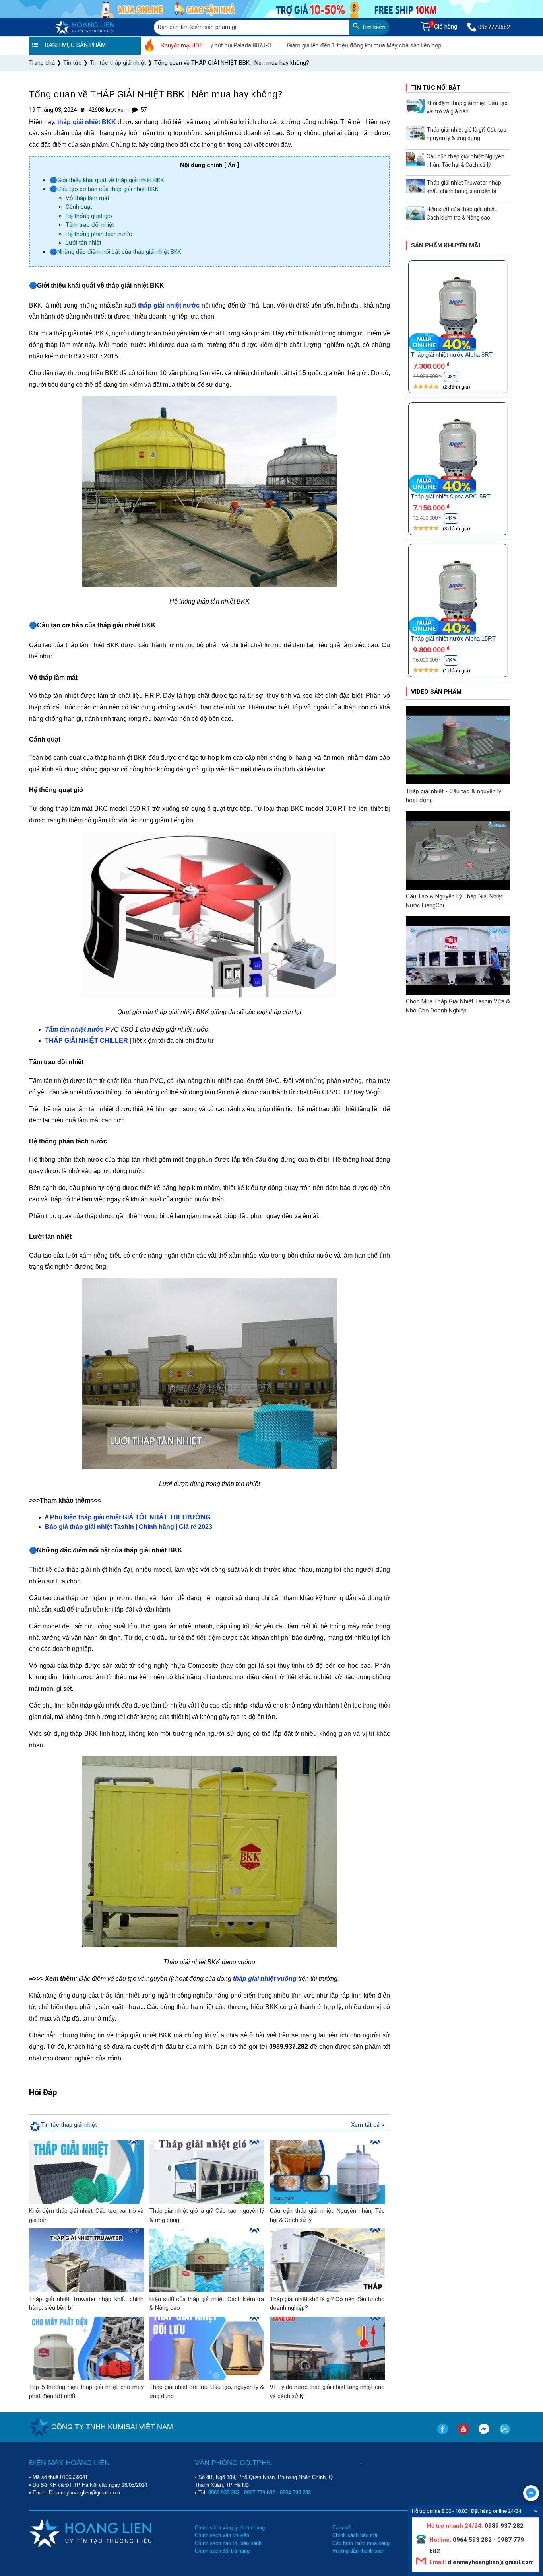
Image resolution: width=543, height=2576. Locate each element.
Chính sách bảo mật (356, 2535)
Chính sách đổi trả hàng (222, 2551)
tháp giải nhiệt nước (169, 305)
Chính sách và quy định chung (230, 2528)
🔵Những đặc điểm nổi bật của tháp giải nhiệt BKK (115, 252)
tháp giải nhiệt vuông (265, 1979)
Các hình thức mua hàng (361, 2543)
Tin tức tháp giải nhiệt (69, 2125)
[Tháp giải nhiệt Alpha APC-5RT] (458, 452)
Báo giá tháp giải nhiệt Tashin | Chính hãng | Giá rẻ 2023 (129, 1527)
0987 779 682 (260, 2493)
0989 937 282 (224, 2493)
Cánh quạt (79, 207)
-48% (451, 377)
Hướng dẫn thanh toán (358, 2551)
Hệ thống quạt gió (89, 216)
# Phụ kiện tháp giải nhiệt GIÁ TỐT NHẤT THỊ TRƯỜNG (128, 1517)
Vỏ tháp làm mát (87, 198)
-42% (451, 518)
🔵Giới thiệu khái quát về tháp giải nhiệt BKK (107, 180)
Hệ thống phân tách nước (99, 234)
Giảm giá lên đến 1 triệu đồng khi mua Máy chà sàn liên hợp (304, 45)
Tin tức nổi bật (436, 88)
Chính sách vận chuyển (222, 2535)
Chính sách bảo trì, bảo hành (228, 2543)
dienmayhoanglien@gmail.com (490, 2562)
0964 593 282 (295, 2493)
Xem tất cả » (367, 2125)
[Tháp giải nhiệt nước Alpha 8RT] (458, 310)
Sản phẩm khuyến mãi (446, 245)
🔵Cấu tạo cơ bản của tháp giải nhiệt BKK (104, 189)
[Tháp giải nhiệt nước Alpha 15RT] (458, 593)
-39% (451, 660)
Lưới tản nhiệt (83, 243)
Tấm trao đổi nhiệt (90, 225)
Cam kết (342, 2528)
